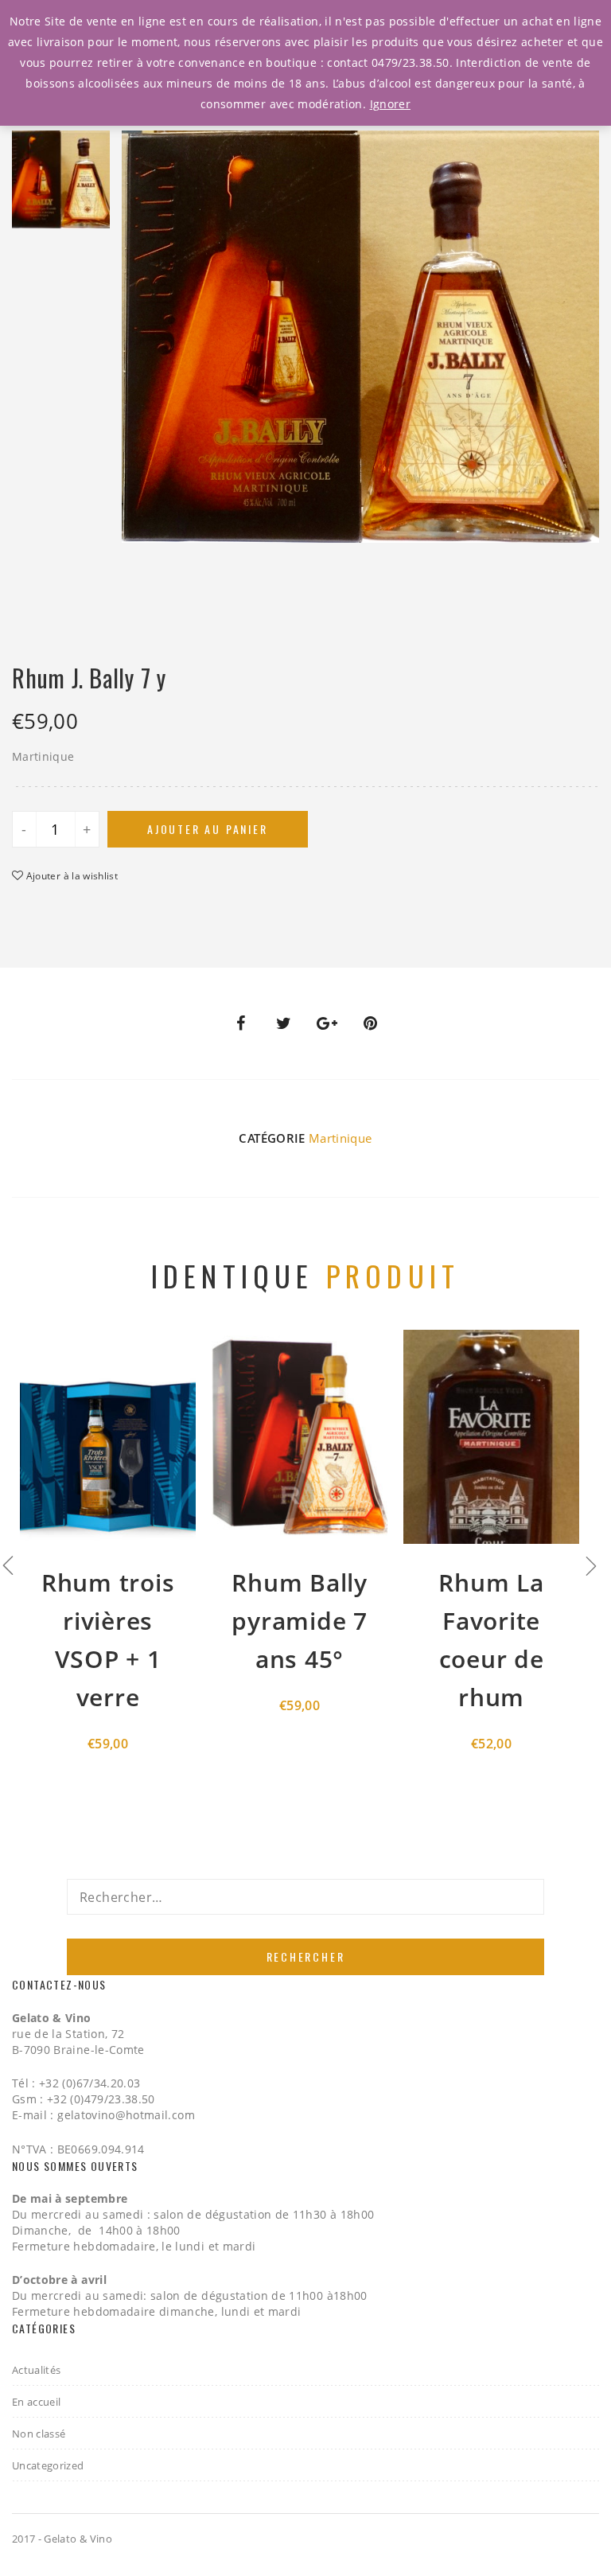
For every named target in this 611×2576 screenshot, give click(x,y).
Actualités (37, 2370)
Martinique (341, 1138)
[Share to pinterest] (371, 1023)
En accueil (37, 2402)
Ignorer (390, 104)
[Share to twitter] (284, 1023)
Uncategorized (48, 2465)
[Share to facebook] (240, 1023)
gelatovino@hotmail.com (126, 2115)
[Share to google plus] (327, 1023)
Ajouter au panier (208, 829)
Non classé (39, 2434)
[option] (61, 183)
